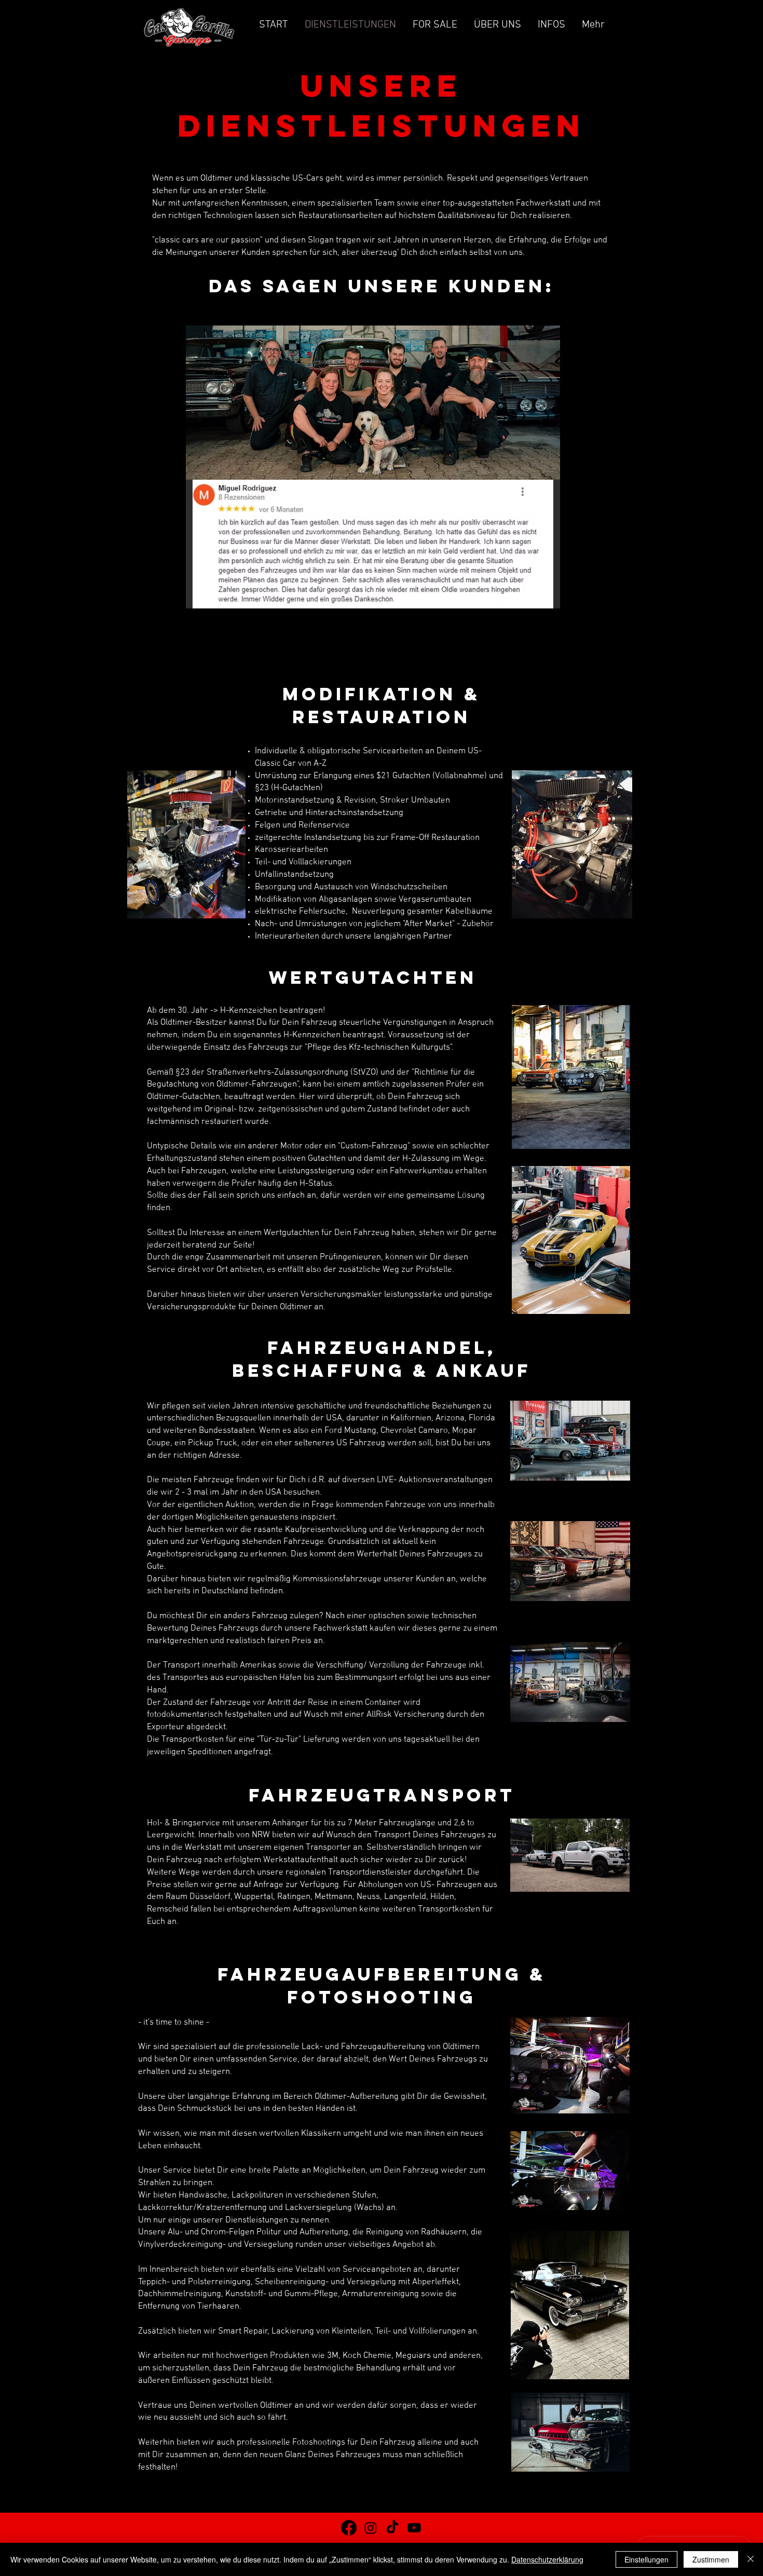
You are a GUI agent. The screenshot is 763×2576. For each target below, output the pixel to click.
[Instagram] (371, 2528)
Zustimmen (711, 2559)
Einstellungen (646, 2559)
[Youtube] (414, 2528)
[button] (373, 544)
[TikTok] (392, 2528)
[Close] (751, 2559)
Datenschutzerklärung (547, 2559)
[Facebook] (349, 2528)
